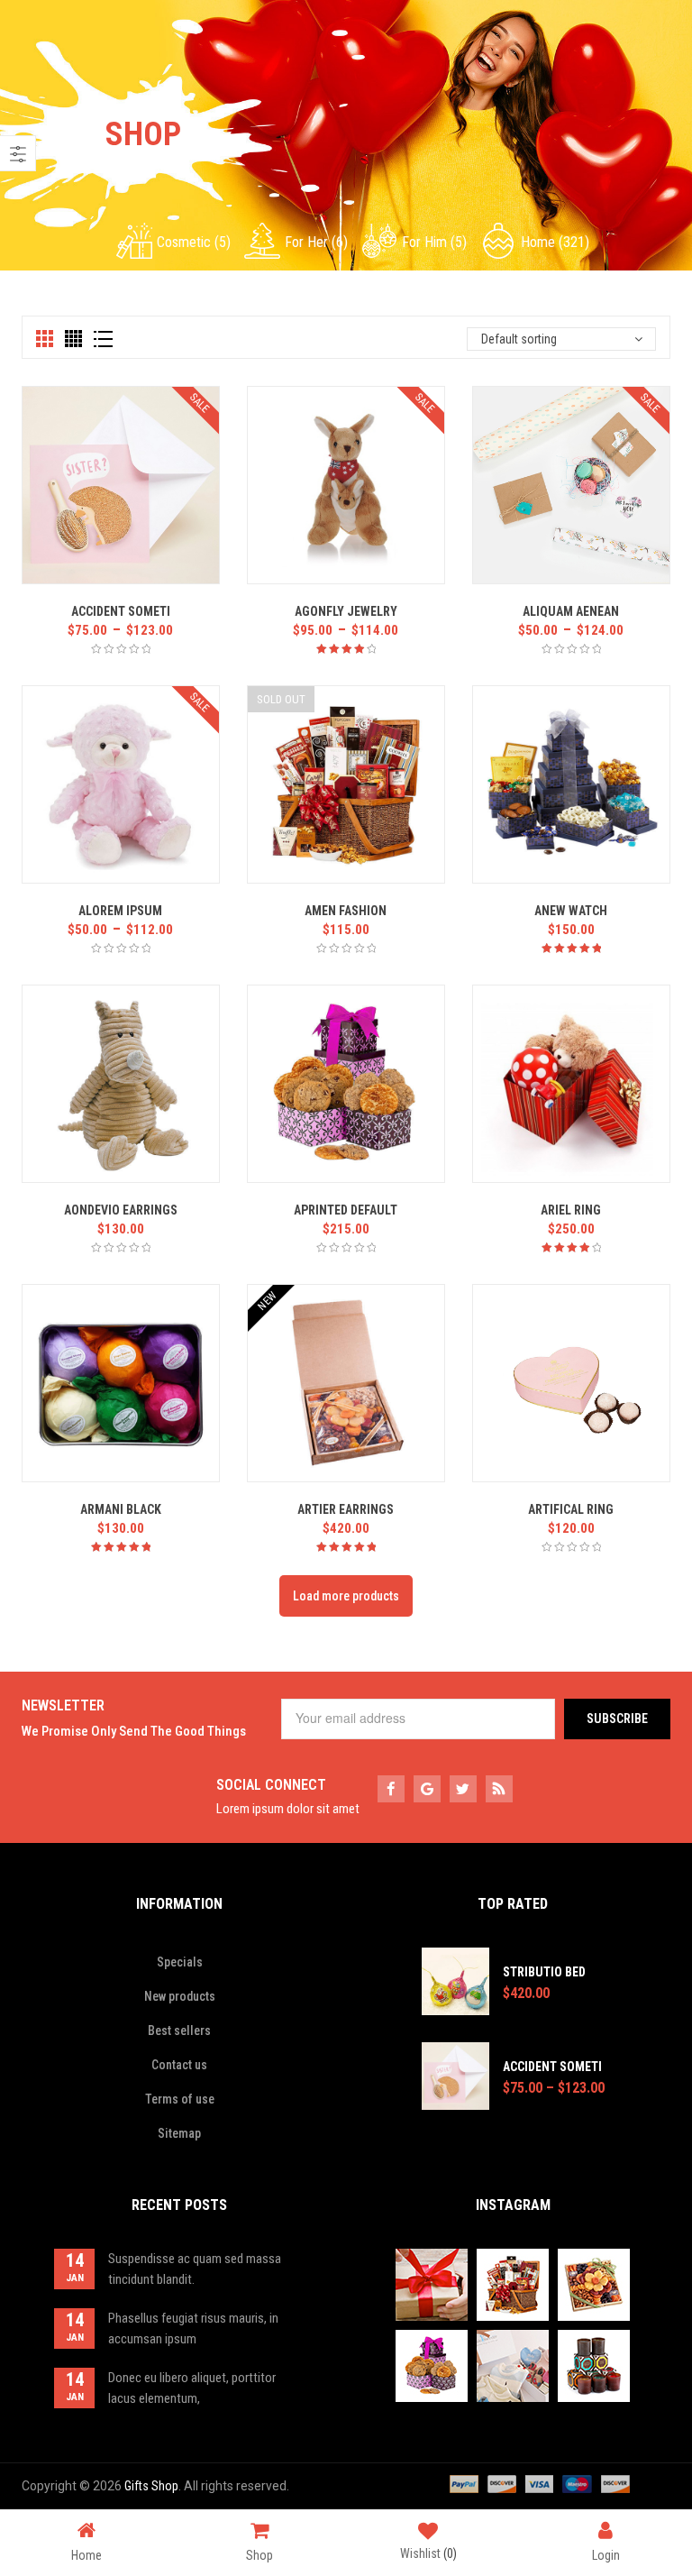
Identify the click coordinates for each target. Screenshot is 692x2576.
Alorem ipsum (120, 911)
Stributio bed (544, 1972)
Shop (259, 2555)
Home (86, 2555)
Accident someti (121, 611)
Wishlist (428, 2553)
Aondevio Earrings (121, 1210)
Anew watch (571, 911)
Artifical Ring (571, 1509)
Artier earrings (346, 1509)
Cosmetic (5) (194, 242)
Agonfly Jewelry (346, 611)
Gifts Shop (151, 2486)
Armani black (121, 1509)
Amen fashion (346, 911)
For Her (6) (316, 242)
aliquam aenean (571, 611)
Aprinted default (346, 1210)
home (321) (555, 242)
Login (606, 2555)
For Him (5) (434, 242)
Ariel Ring (571, 1210)
